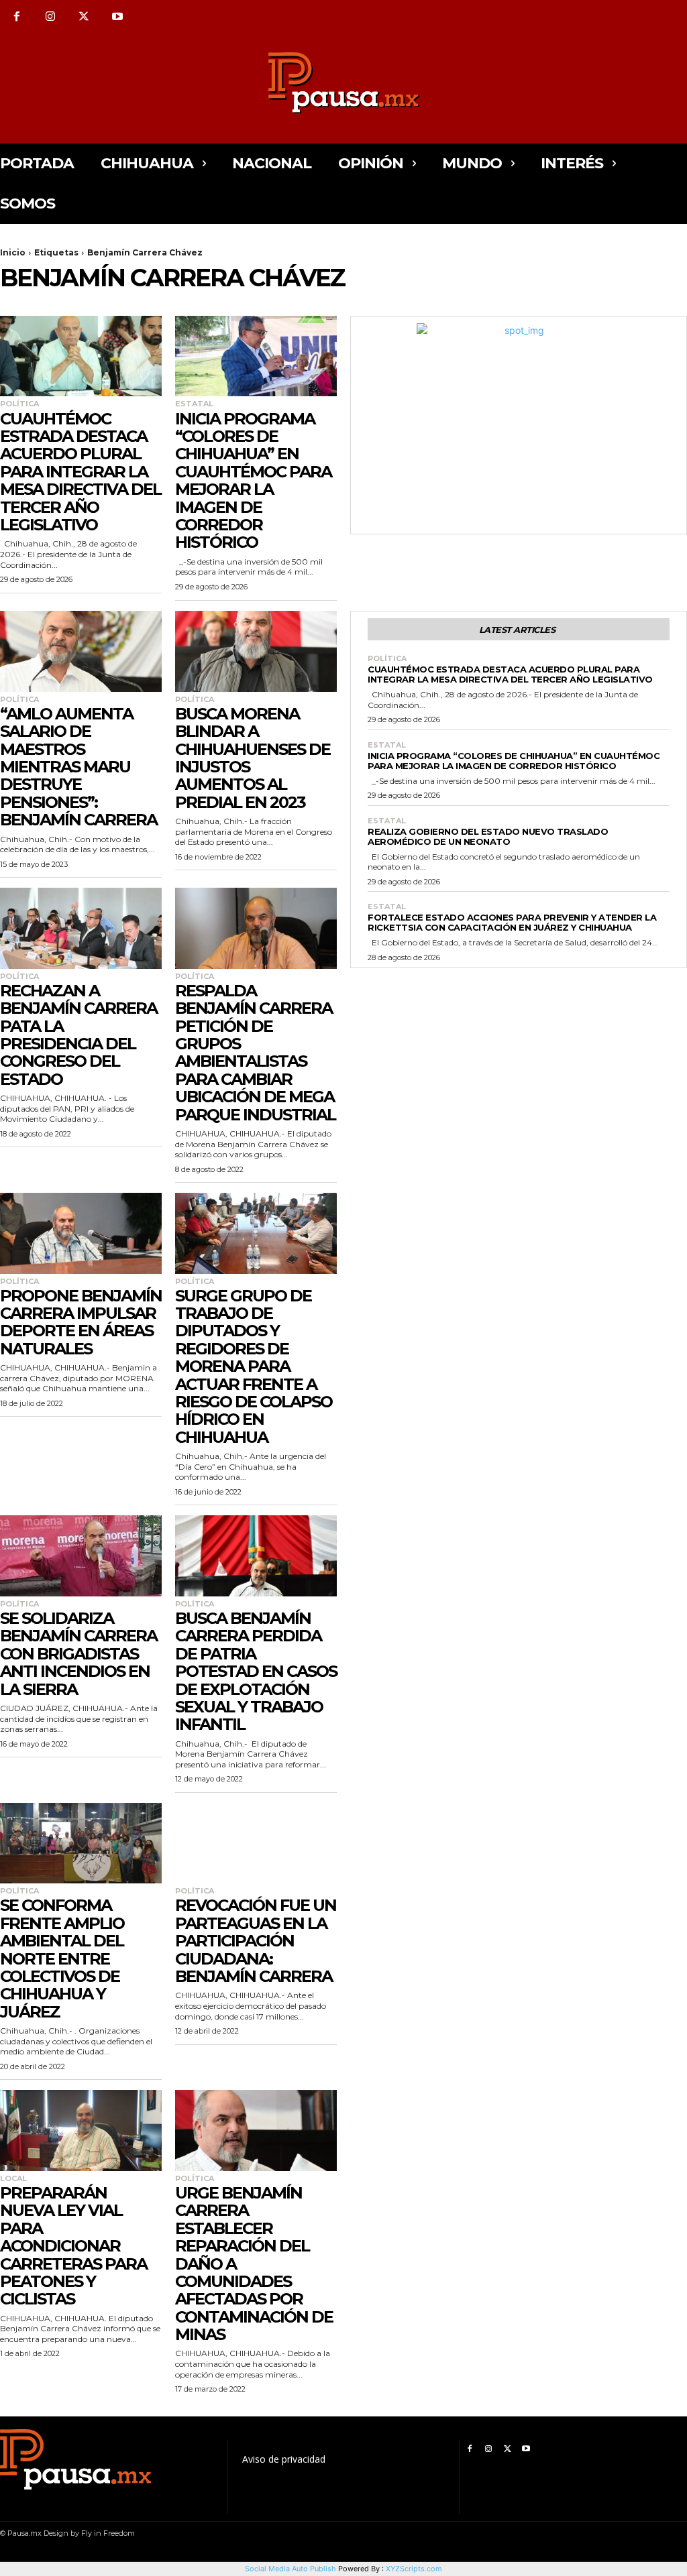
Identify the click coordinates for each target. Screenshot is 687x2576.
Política (19, 404)
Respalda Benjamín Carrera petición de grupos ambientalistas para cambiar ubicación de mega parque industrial (255, 1053)
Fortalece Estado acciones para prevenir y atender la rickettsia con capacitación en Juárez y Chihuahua (512, 922)
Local (13, 2179)
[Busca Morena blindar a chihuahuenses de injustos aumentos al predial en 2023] (256, 651)
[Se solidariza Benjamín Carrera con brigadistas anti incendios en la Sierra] (81, 1556)
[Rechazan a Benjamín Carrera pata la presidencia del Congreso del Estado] (81, 928)
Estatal (194, 404)
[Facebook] (17, 17)
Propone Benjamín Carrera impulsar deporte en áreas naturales (81, 1322)
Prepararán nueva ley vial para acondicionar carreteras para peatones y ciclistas (73, 2246)
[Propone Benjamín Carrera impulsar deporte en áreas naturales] (81, 1233)
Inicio (13, 252)
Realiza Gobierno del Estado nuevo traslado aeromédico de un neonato (488, 836)
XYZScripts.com (414, 2569)
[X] (84, 17)
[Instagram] (50, 17)
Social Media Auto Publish (290, 2569)
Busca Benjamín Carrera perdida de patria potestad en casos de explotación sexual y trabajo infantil (256, 1671)
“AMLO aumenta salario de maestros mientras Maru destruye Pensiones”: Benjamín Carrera (78, 767)
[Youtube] (117, 17)
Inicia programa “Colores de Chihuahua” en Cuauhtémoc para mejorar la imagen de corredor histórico (253, 481)
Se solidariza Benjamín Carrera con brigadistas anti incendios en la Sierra (78, 1654)
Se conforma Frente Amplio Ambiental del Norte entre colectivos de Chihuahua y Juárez (62, 1958)
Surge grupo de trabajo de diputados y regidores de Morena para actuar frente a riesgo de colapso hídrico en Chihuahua (254, 1366)
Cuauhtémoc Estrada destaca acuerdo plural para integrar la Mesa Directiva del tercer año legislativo (81, 472)
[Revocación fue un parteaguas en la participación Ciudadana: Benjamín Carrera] (256, 1843)
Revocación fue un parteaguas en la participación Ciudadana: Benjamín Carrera (256, 1941)
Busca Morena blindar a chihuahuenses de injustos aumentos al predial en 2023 (253, 758)
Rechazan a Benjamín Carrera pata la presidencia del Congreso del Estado (78, 1035)
